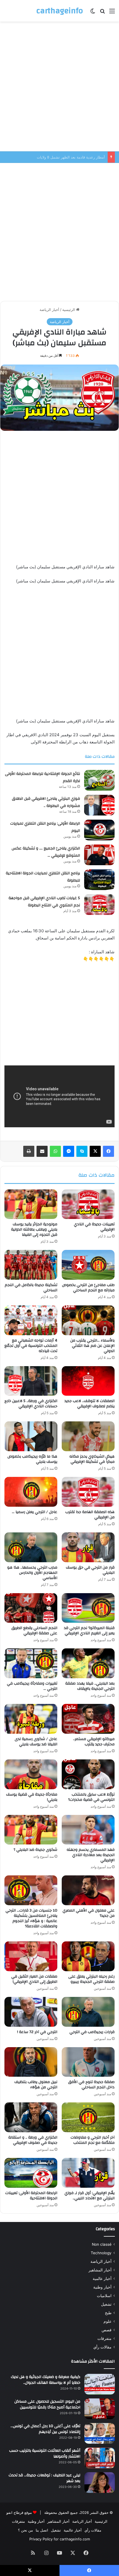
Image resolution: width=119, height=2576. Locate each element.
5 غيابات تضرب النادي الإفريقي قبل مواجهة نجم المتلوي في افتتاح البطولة (44, 902)
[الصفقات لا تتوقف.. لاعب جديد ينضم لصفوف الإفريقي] (88, 1381)
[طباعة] (29, 1151)
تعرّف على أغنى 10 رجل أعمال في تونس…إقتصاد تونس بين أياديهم (45, 2429)
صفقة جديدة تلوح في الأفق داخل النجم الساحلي (91, 2085)
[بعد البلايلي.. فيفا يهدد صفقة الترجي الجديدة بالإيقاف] (88, 1663)
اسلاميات (104, 2296)
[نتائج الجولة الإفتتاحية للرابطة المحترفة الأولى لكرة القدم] (99, 780)
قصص (107, 2330)
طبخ (108, 2313)
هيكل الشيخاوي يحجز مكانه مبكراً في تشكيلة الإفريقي (92, 1459)
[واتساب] (55, 1151)
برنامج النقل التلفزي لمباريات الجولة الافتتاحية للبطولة (43, 877)
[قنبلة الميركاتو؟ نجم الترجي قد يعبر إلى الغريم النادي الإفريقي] (88, 1608)
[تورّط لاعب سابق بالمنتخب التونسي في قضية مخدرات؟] (88, 1774)
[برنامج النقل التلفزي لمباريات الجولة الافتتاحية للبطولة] (99, 880)
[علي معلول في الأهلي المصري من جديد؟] (88, 1890)
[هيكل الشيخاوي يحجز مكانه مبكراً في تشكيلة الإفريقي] (88, 1436)
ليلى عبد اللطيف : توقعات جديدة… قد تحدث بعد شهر (44, 2478)
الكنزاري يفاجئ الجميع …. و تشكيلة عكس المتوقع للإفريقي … (46, 852)
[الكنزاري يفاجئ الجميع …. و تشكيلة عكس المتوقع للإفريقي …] (99, 855)
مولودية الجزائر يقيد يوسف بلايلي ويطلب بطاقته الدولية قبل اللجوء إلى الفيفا (34, 1229)
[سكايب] (82, 1151)
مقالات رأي (102, 2347)
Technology (101, 2253)
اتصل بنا (42, 2530)
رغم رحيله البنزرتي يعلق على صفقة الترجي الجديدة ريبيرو (91, 1979)
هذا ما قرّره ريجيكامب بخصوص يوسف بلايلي (32, 1459)
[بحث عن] (102, 13)
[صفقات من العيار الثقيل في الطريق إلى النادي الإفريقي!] (31, 1956)
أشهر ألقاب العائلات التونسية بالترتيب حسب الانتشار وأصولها (45, 2454)
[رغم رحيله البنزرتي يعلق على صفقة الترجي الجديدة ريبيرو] (88, 1956)
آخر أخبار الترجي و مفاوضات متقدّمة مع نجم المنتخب (93, 2140)
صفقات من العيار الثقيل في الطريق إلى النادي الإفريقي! (34, 1979)
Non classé (102, 2244)
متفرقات (104, 2339)
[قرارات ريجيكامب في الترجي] (88, 2012)
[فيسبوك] (108, 1151)
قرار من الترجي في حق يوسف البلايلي (90, 1570)
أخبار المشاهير (100, 2270)
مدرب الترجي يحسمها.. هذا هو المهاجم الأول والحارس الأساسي (32, 1573)
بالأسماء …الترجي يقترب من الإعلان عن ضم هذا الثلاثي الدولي (92, 1346)
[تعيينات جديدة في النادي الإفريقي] (88, 1204)
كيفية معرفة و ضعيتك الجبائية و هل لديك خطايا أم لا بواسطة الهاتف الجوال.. (46, 2380)
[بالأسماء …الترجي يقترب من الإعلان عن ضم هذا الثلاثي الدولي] (88, 1320)
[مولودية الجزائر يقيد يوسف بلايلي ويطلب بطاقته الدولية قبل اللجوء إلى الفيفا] (31, 1204)
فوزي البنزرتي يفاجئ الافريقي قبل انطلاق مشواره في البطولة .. (56, 157)
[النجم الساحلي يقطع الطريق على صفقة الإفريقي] (31, 1608)
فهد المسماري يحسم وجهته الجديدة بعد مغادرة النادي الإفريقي (91, 1855)
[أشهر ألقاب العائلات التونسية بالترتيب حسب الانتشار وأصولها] (100, 2458)
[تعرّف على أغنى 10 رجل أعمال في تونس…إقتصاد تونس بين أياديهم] (100, 2433)
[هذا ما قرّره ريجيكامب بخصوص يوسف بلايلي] (31, 1436)
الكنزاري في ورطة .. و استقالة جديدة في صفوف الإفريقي (33, 2140)
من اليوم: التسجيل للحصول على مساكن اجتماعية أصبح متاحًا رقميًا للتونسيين (47, 2405)
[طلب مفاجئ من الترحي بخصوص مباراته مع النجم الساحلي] (88, 1265)
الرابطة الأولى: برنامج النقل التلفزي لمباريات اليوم (45, 827)
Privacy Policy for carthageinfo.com (60, 2539)
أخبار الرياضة (49, 310)
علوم (108, 2321)
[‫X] (95, 1151)
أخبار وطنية (102, 2287)
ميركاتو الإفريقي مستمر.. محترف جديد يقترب (94, 1742)
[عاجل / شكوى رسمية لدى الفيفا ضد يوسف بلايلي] (31, 1719)
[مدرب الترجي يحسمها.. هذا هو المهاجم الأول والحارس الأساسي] (31, 1547)
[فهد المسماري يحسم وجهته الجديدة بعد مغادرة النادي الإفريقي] (88, 1830)
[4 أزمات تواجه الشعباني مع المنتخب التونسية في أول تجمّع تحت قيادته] (31, 1320)
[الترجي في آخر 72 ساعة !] (31, 2012)
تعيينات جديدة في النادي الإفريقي (94, 1227)
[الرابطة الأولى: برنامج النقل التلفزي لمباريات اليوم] (99, 830)
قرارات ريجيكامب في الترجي (92, 2032)
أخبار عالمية (102, 2279)
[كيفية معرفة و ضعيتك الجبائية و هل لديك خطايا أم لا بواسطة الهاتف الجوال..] (100, 2384)
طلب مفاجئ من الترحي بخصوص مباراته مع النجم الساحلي (88, 1288)
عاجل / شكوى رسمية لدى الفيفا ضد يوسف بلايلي (36, 1742)
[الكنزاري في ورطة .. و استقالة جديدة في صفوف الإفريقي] (31, 2117)
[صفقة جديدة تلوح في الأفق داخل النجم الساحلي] (88, 2062)
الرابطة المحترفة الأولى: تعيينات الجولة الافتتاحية (31, 2196)
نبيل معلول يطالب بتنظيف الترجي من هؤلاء (36, 2085)
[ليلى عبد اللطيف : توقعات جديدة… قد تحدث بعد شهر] (100, 2483)
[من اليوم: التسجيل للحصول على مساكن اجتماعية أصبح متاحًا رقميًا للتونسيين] (100, 2409)
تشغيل (106, 2304)
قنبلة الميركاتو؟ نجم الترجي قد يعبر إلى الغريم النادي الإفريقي (89, 1631)
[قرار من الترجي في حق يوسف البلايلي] (88, 1547)
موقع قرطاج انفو (19, 2512)
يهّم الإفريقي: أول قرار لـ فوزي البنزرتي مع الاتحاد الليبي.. (90, 2196)
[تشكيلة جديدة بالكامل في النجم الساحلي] (31, 1265)
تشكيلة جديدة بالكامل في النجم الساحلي (31, 1288)
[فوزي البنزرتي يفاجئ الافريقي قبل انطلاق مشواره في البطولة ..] (99, 805)
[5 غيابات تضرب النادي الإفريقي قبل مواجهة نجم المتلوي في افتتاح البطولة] (99, 905)
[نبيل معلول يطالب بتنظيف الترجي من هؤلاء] (31, 2062)
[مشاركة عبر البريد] (42, 1151)
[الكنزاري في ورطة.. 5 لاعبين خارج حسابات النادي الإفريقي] (31, 1381)
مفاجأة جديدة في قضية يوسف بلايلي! (32, 1797)
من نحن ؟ (25, 2530)
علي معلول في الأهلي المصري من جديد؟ (89, 1913)
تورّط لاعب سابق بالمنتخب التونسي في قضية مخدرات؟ (91, 1797)
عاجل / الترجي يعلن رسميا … (35, 1512)
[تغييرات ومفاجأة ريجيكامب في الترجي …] (31, 1663)
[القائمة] (112, 13)
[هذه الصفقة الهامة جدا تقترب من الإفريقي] (88, 1492)
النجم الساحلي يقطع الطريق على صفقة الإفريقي (34, 1631)
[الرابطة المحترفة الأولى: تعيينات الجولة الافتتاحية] (31, 2173)
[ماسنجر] (69, 1151)
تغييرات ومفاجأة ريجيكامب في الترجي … (32, 1686)
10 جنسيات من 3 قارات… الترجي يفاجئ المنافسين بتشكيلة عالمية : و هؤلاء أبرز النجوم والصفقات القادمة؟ (31, 1918)
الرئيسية (69, 310)
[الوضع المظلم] (93, 13)
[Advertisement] (59, 86)
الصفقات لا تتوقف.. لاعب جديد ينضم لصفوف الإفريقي (90, 1404)
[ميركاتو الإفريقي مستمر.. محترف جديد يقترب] (88, 1719)
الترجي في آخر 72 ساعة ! (37, 2032)
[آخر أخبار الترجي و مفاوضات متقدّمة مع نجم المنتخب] (88, 2117)
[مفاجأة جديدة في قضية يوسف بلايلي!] (31, 1774)
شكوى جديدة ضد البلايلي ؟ (35, 1850)
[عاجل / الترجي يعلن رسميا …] (31, 1492)
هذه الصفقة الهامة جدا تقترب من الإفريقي (90, 1515)
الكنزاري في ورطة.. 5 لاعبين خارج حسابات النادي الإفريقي (31, 1404)
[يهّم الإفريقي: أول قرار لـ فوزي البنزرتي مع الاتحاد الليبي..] (88, 2173)
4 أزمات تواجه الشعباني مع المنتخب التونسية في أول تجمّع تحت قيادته (31, 1346)
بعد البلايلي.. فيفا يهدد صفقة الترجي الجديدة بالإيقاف (90, 1686)
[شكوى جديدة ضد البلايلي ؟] (31, 1830)
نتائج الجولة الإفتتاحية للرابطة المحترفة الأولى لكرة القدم (42, 777)
